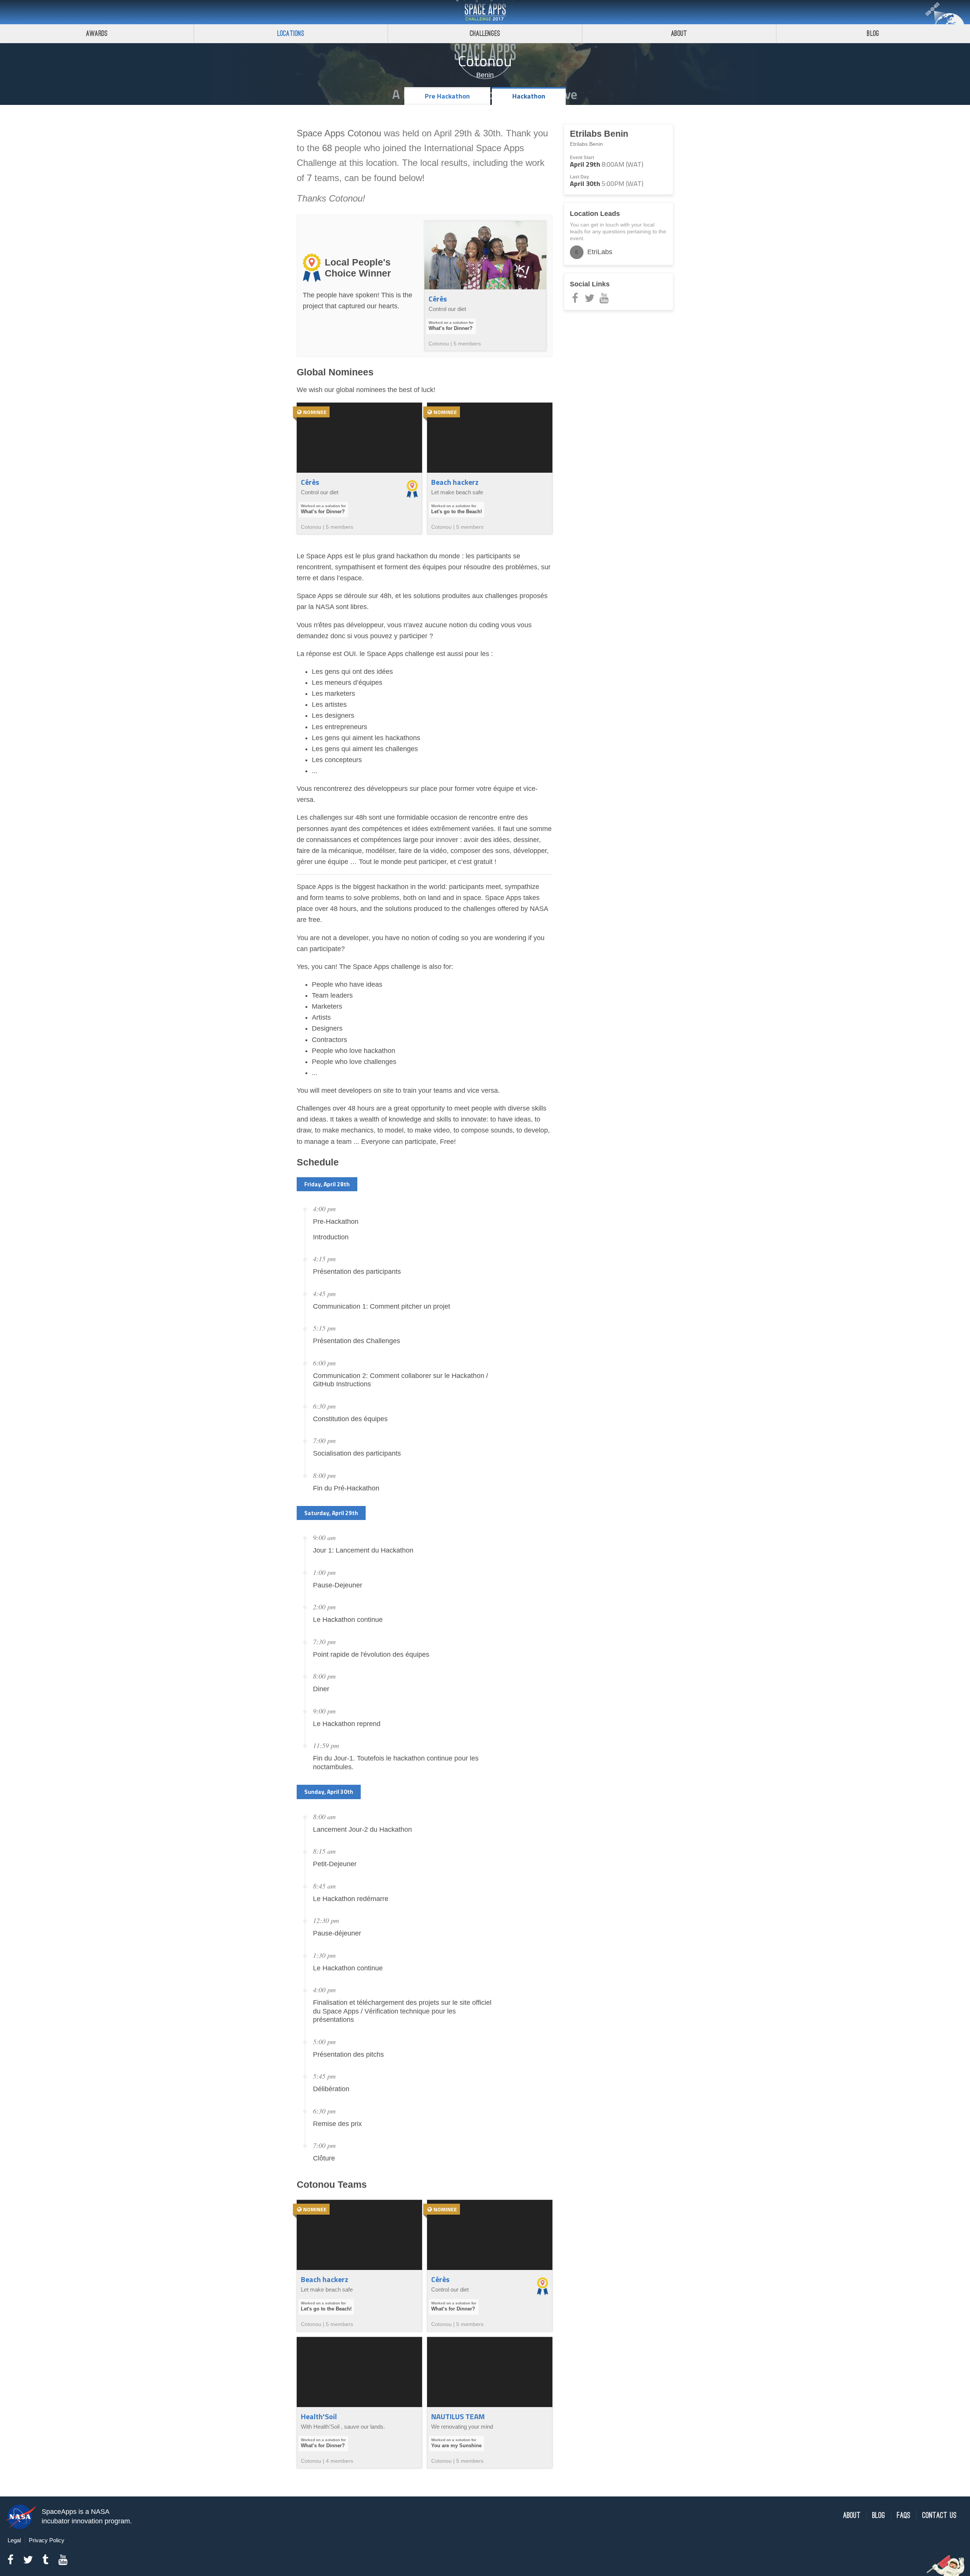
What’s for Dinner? (451, 328)
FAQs (904, 2516)
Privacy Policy (47, 2540)
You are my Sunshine (456, 2446)
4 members (339, 2461)
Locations (291, 34)
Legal (14, 2540)
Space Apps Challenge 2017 (485, 12)
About (679, 34)
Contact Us (939, 2516)
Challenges (485, 34)
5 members (467, 344)
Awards (97, 34)
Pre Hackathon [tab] (447, 96)
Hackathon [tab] (529, 96)
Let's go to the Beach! (457, 512)
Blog (873, 34)
